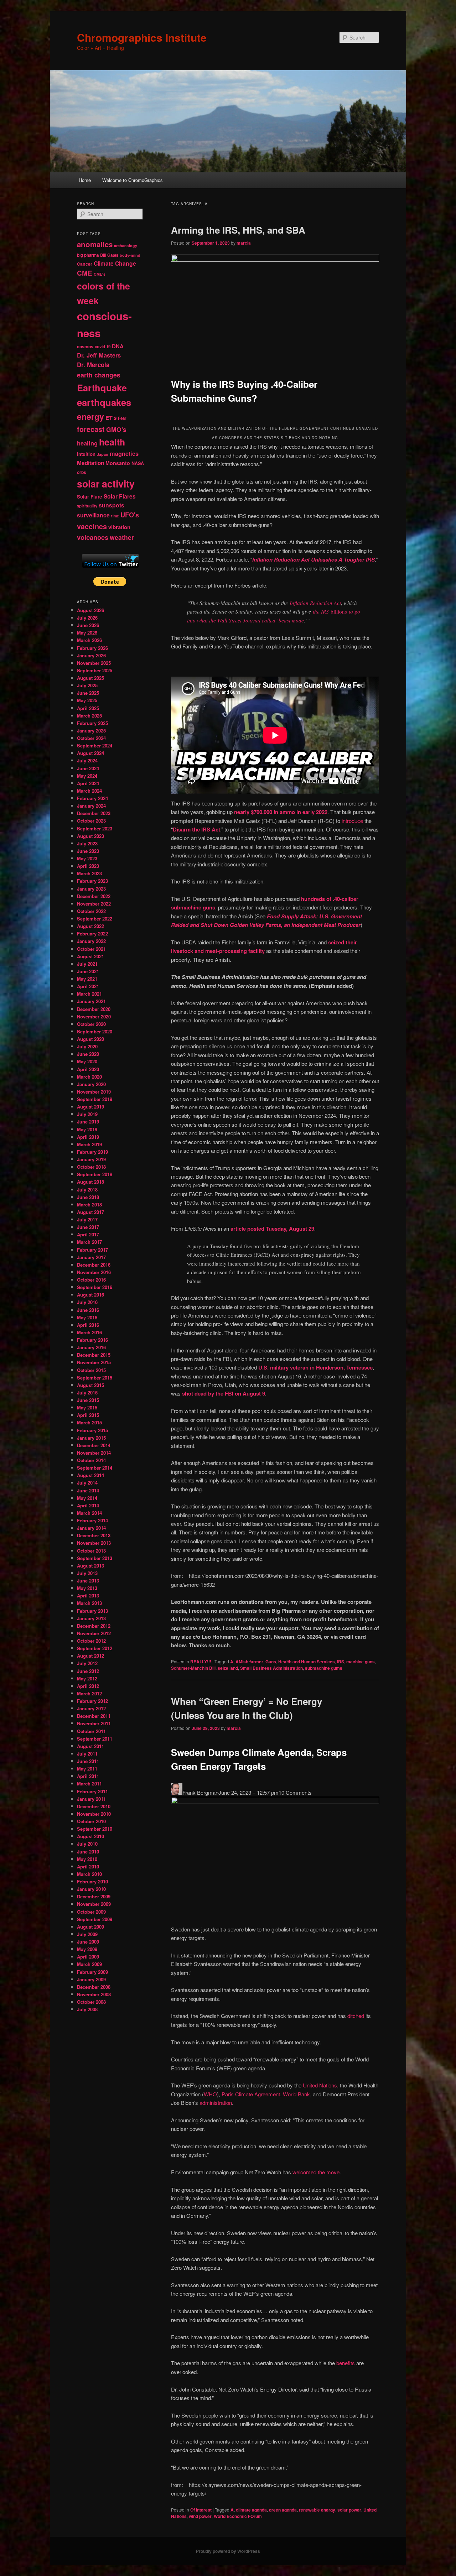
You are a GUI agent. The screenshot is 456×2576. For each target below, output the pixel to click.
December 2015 (94, 1355)
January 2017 (91, 1257)
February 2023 (92, 881)
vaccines (92, 526)
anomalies (95, 244)
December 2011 (94, 1716)
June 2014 (88, 1490)
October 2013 (91, 1551)
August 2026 (90, 610)
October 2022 (91, 911)
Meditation (90, 463)
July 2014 (87, 1483)
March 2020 (89, 1077)
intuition (86, 454)
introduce (352, 821)
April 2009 (88, 1957)
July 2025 (87, 685)
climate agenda (251, 2510)
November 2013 (94, 1543)
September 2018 (95, 1174)
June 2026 (88, 625)
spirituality (87, 506)
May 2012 (87, 1678)
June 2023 (88, 851)
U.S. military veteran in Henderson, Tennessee (315, 1367)
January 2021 (91, 1001)
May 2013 (87, 1588)
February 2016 (92, 1340)
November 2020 (94, 1016)
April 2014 (88, 1505)
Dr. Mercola (93, 365)
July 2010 (87, 1844)
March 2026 (89, 640)
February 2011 (92, 1791)
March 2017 (89, 1242)
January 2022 (91, 941)
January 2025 (91, 731)
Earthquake (102, 388)
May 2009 (87, 1949)
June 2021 (88, 971)
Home (85, 180)
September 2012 (95, 1648)
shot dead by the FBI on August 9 (224, 1393)
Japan (103, 454)
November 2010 (94, 1814)
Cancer (85, 264)
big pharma (88, 255)
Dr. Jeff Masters (99, 355)
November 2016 (94, 1272)
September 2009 (95, 1919)
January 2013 (91, 1618)
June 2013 (88, 1581)
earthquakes (104, 402)
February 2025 (92, 723)
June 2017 (88, 1227)
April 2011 (88, 1776)
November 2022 (94, 904)
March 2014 (89, 1513)
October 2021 (91, 949)
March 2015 (89, 1422)
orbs (82, 472)
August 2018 (90, 1182)
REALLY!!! (201, 1662)
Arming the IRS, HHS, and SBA (238, 230)
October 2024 (91, 738)
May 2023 (87, 858)
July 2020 (87, 1046)
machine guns (361, 1662)
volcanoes (93, 537)
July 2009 (87, 1934)
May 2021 (87, 979)
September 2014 (95, 1468)
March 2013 (89, 1603)
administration (216, 2103)
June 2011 (88, 1761)
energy (90, 416)
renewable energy (317, 2510)
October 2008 (91, 2002)
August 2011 (90, 1746)
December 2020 (94, 1009)
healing (87, 443)
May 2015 (87, 1407)
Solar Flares (120, 496)
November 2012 (94, 1633)
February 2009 (92, 1972)
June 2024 (88, 768)
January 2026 (91, 655)
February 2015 (92, 1430)
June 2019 (88, 1122)
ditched (356, 2016)
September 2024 (95, 745)
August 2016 (90, 1295)
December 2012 (94, 1626)
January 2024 (91, 806)
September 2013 (95, 1558)
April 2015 (88, 1415)
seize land (228, 1668)
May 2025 (87, 700)
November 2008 (94, 1994)
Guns (271, 1662)
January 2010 (91, 1889)
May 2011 (87, 1769)
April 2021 (88, 986)
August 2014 (90, 1475)
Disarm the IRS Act (196, 829)
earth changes (99, 375)
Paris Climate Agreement (251, 2094)
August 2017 (90, 1212)
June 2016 (88, 1310)
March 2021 (89, 994)
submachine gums (324, 1668)
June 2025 (88, 693)
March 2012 (89, 1693)
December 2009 (94, 1896)
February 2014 (92, 1520)
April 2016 (88, 1325)
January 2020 (91, 1084)
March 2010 (89, 1874)
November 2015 (94, 1362)
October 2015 (91, 1370)
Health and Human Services (307, 1662)
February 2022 (92, 934)
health (112, 442)
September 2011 (95, 1739)
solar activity (106, 484)
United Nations (320, 2085)
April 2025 (88, 708)
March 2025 (89, 716)
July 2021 (87, 964)
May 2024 (87, 776)
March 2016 (89, 1332)
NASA (138, 463)
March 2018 (89, 1204)
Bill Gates (109, 255)
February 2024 (92, 798)
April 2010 (88, 1866)
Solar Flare (90, 497)
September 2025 (95, 670)
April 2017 (88, 1234)
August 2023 (90, 836)
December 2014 (94, 1445)
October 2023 (91, 821)
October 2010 (91, 1821)
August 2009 (90, 1927)
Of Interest (201, 2510)
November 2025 (94, 663)
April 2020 (88, 1069)
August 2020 (90, 1039)
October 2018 (91, 1167)
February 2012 (92, 1701)
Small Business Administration (271, 1668)
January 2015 (91, 1438)
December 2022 (94, 896)
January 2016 (91, 1347)
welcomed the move (316, 2172)
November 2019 (94, 1092)
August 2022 (90, 926)
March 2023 (89, 873)
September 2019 (95, 1099)
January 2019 (91, 1159)
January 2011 (91, 1799)
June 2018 (88, 1197)
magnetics (124, 453)
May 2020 (87, 1061)
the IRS (322, 611)
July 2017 (87, 1219)
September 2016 (95, 1287)
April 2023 (88, 866)
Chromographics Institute (142, 37)
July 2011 (87, 1754)
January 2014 (91, 1528)
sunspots (112, 505)
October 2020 (91, 1024)
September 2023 (95, 828)
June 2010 (88, 1852)
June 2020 (88, 1054)
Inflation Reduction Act (315, 603)
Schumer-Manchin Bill (193, 1668)
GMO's (116, 429)
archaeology (126, 246)
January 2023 (91, 889)
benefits (346, 2363)
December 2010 (94, 1806)
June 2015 (88, 1400)
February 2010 (92, 1881)
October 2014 (91, 1460)
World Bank (296, 2094)
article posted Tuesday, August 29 (272, 1229)
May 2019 (87, 1129)
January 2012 (91, 1708)
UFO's (130, 515)
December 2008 (94, 1987)
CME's (100, 274)
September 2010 (95, 1829)
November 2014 (94, 1453)
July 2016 (87, 1302)
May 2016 (87, 1317)
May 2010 (87, 1859)
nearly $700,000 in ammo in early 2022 (281, 812)
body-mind (130, 255)
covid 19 (103, 347)
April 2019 (88, 1137)
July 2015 (87, 1393)
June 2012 (88, 1671)
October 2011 (91, 1731)
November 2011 (94, 1723)
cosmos (85, 346)
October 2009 (91, 1912)
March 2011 (89, 1784)
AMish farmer (249, 1662)
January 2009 (91, 1979)
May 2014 (87, 1498)
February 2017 (92, 1250)
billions (340, 611)
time (115, 516)
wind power (200, 2516)
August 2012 (90, 1656)
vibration (119, 527)
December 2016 (94, 1265)
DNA (118, 346)
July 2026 (87, 618)
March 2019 (89, 1144)
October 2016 (91, 1280)
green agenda (283, 2510)
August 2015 (90, 1385)
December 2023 (94, 813)
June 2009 (88, 1942)
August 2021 (90, 956)
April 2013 (88, 1595)
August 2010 (90, 1836)
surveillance (93, 515)
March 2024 (89, 791)
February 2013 (92, 1611)
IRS (341, 1662)
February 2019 (92, 1152)
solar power (349, 2510)
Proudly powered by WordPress (228, 2551)
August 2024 (90, 753)
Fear (122, 418)
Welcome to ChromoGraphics (133, 180)
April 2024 (88, 783)
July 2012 (87, 1663)
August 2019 (90, 1107)
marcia (244, 243)
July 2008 (87, 2009)
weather (122, 537)
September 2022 (95, 919)
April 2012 (88, 1686)
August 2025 (90, 678)
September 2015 (95, 1378)
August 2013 (90, 1566)
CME (85, 273)
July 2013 (87, 1573)
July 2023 (87, 843)
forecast (91, 429)
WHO (210, 2094)
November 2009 (94, 1904)
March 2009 (89, 1964)
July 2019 (87, 1114)
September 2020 (95, 1031)
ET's (111, 418)
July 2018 (87, 1190)
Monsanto (118, 463)
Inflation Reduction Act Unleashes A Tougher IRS (313, 559)
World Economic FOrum (238, 2516)
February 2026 (92, 648)
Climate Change (115, 263)
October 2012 (91, 1641)
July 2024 (87, 760)
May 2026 (87, 633)
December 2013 (94, 1535)
